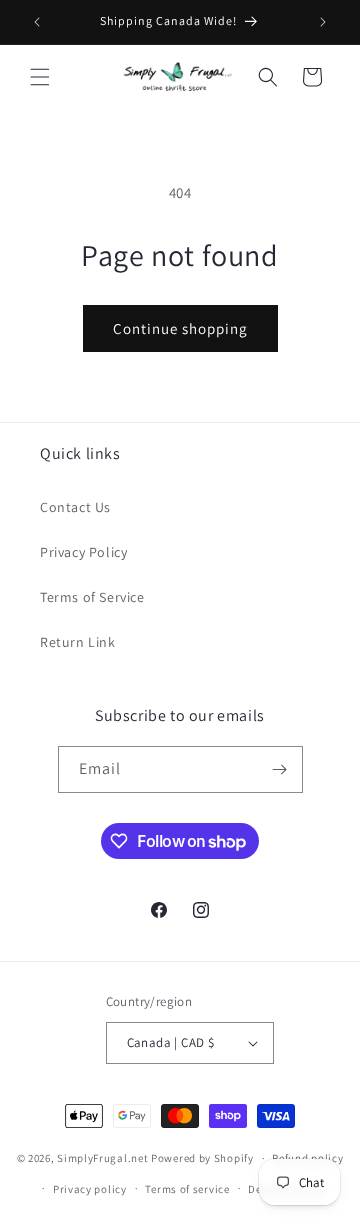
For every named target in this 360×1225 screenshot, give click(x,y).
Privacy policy (90, 1189)
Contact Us (75, 507)
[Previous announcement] (37, 22)
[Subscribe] (280, 769)
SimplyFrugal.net (102, 1158)
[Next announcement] (323, 22)
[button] (40, 77)
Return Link (78, 642)
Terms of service (187, 1189)
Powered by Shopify (202, 1158)
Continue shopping (180, 328)
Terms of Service (92, 597)
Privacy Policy (83, 552)
